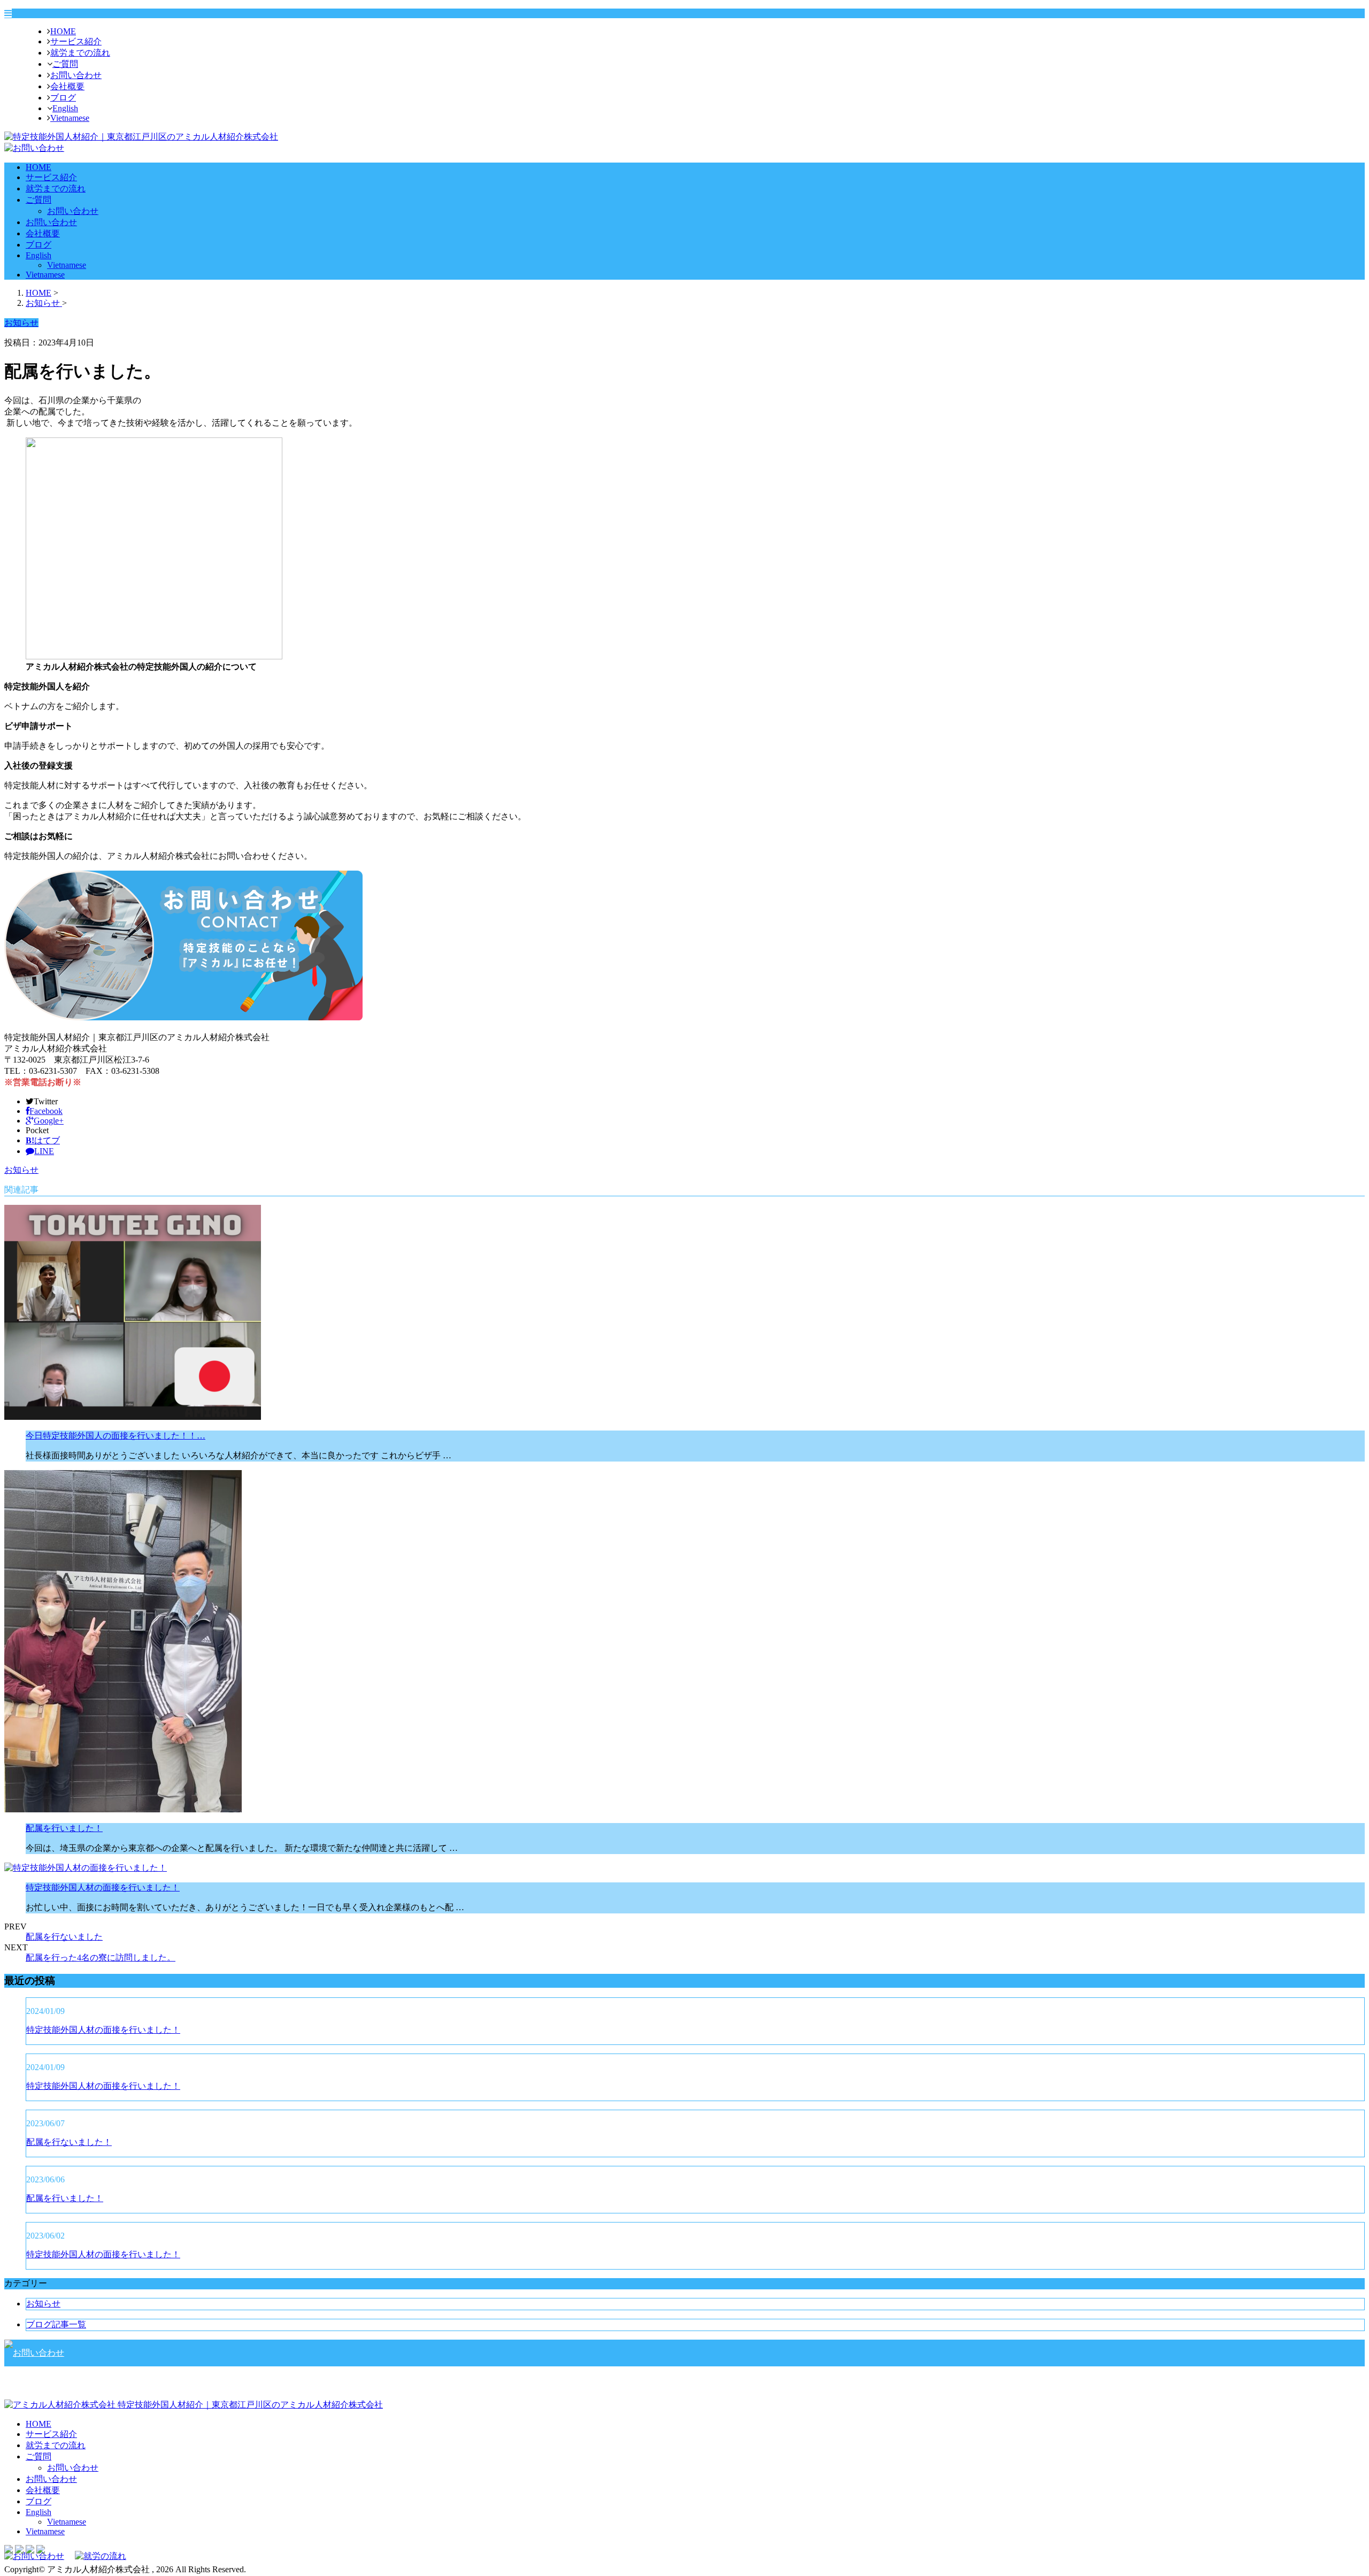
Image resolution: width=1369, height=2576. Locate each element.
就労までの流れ (80, 53)
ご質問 (65, 64)
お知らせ (21, 1170)
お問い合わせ (76, 75)
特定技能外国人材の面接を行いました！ (103, 1887)
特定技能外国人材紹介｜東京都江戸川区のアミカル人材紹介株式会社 (249, 2405)
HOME (63, 31)
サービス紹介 (76, 41)
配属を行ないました (64, 1937)
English (65, 108)
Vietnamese (70, 118)
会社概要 (67, 86)
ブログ (63, 98)
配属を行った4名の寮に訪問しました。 (101, 1958)
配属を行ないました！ (69, 2142)
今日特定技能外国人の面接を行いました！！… (116, 1436)
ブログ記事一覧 (56, 2324)
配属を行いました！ (64, 1828)
